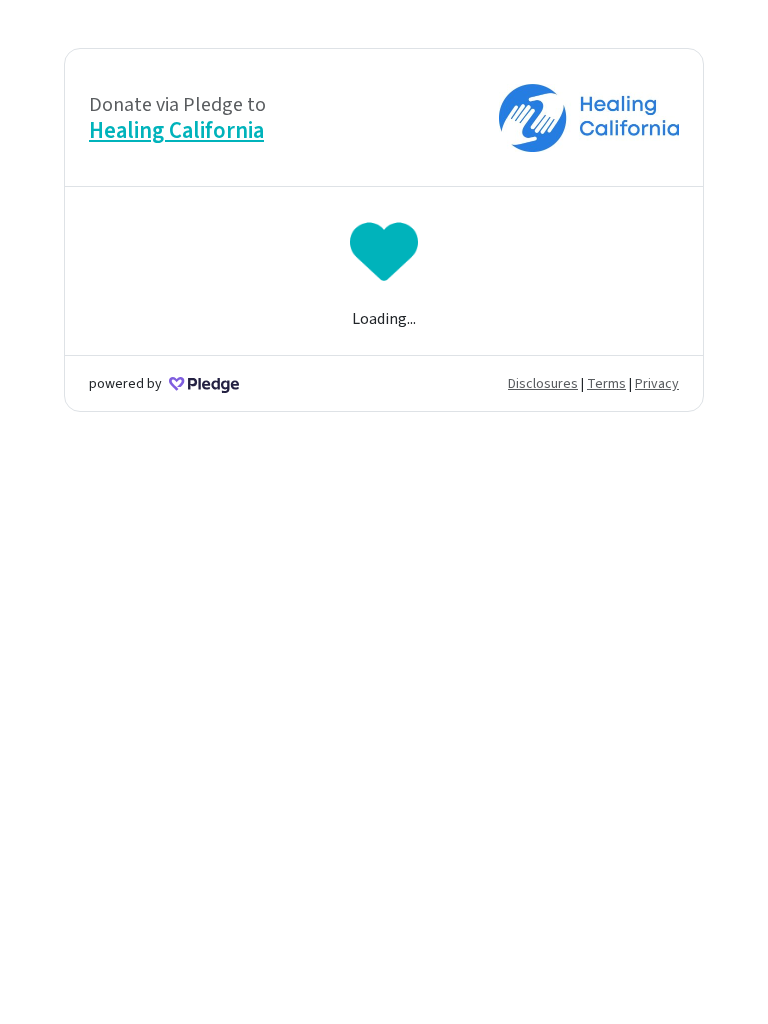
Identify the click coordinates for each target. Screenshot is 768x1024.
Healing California (176, 131)
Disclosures (543, 384)
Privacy (657, 384)
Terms (606, 384)
